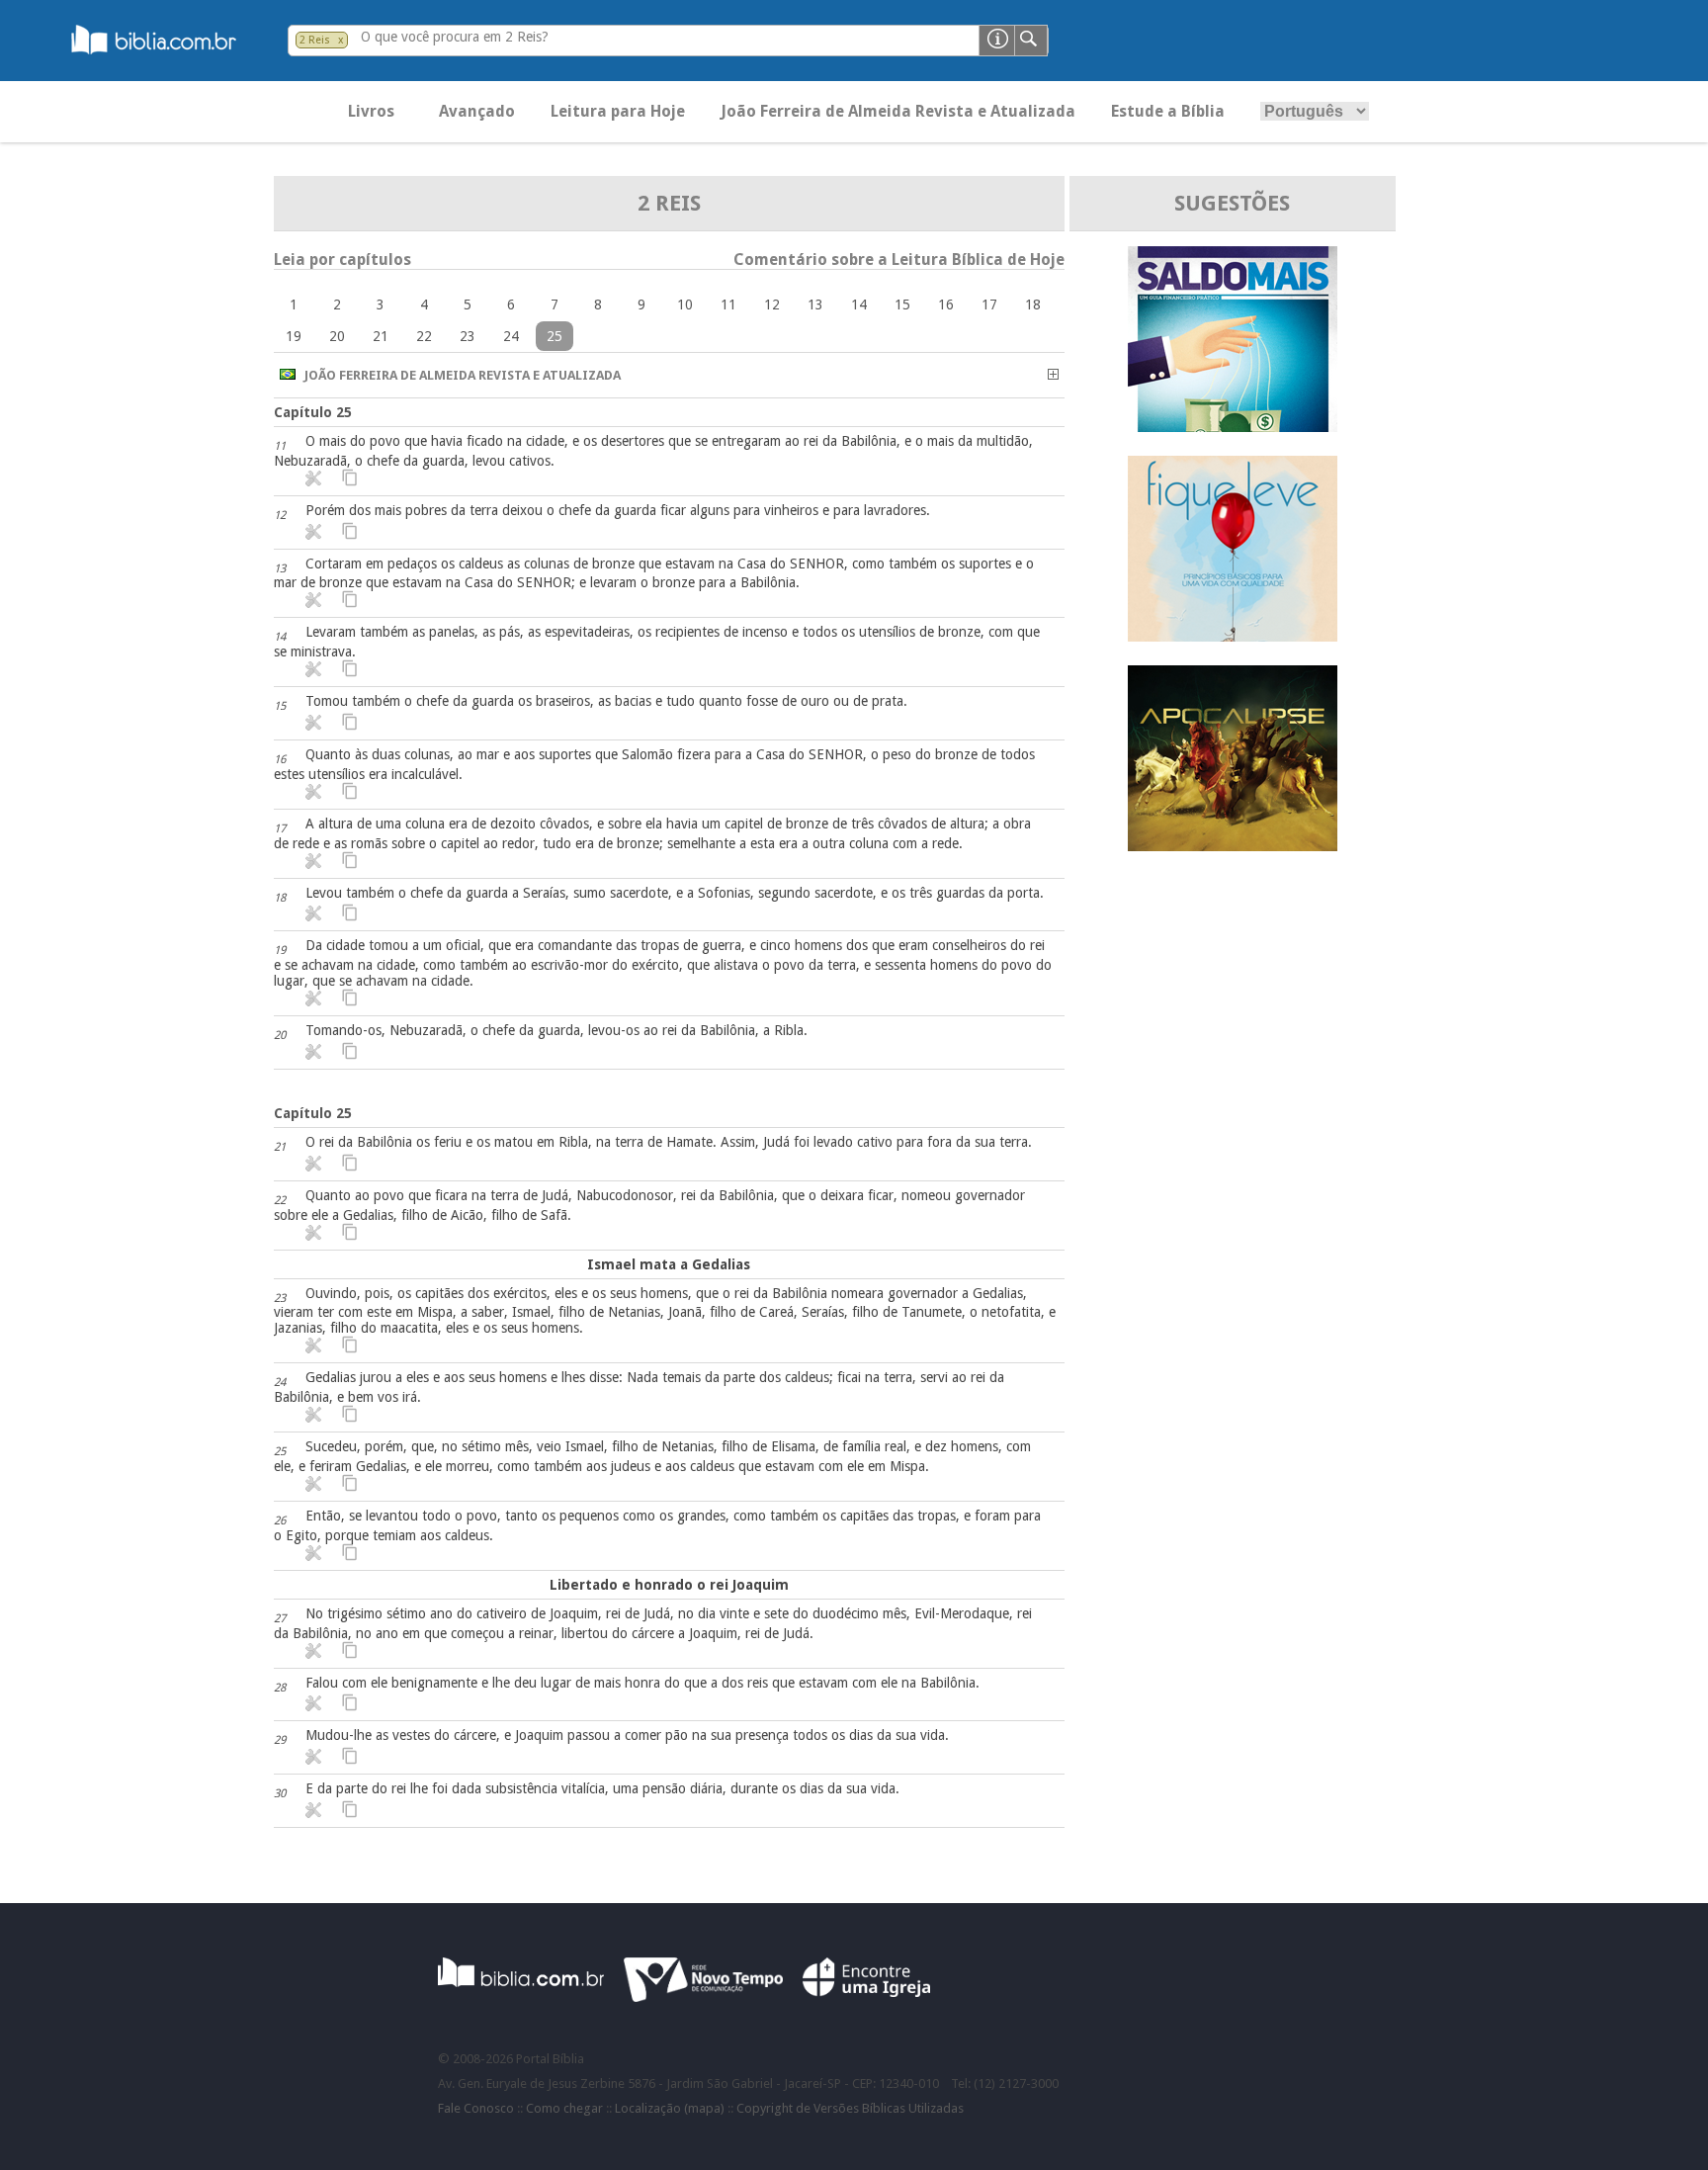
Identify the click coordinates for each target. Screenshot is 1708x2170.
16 (946, 304)
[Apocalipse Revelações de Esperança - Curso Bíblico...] (1233, 846)
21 (381, 336)
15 (902, 304)
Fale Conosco (476, 2108)
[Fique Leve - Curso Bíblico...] (1233, 636)
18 (1033, 304)
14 (859, 304)
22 (424, 336)
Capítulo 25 (313, 412)
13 (815, 304)
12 (772, 304)
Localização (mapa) (670, 2108)
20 (337, 336)
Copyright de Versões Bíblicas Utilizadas (850, 2108)
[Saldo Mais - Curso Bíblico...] (1233, 427)
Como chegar (564, 2108)
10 (685, 304)
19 (294, 336)
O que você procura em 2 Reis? (455, 37)
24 (511, 336)
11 (728, 304)
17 (989, 304)
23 (468, 336)
